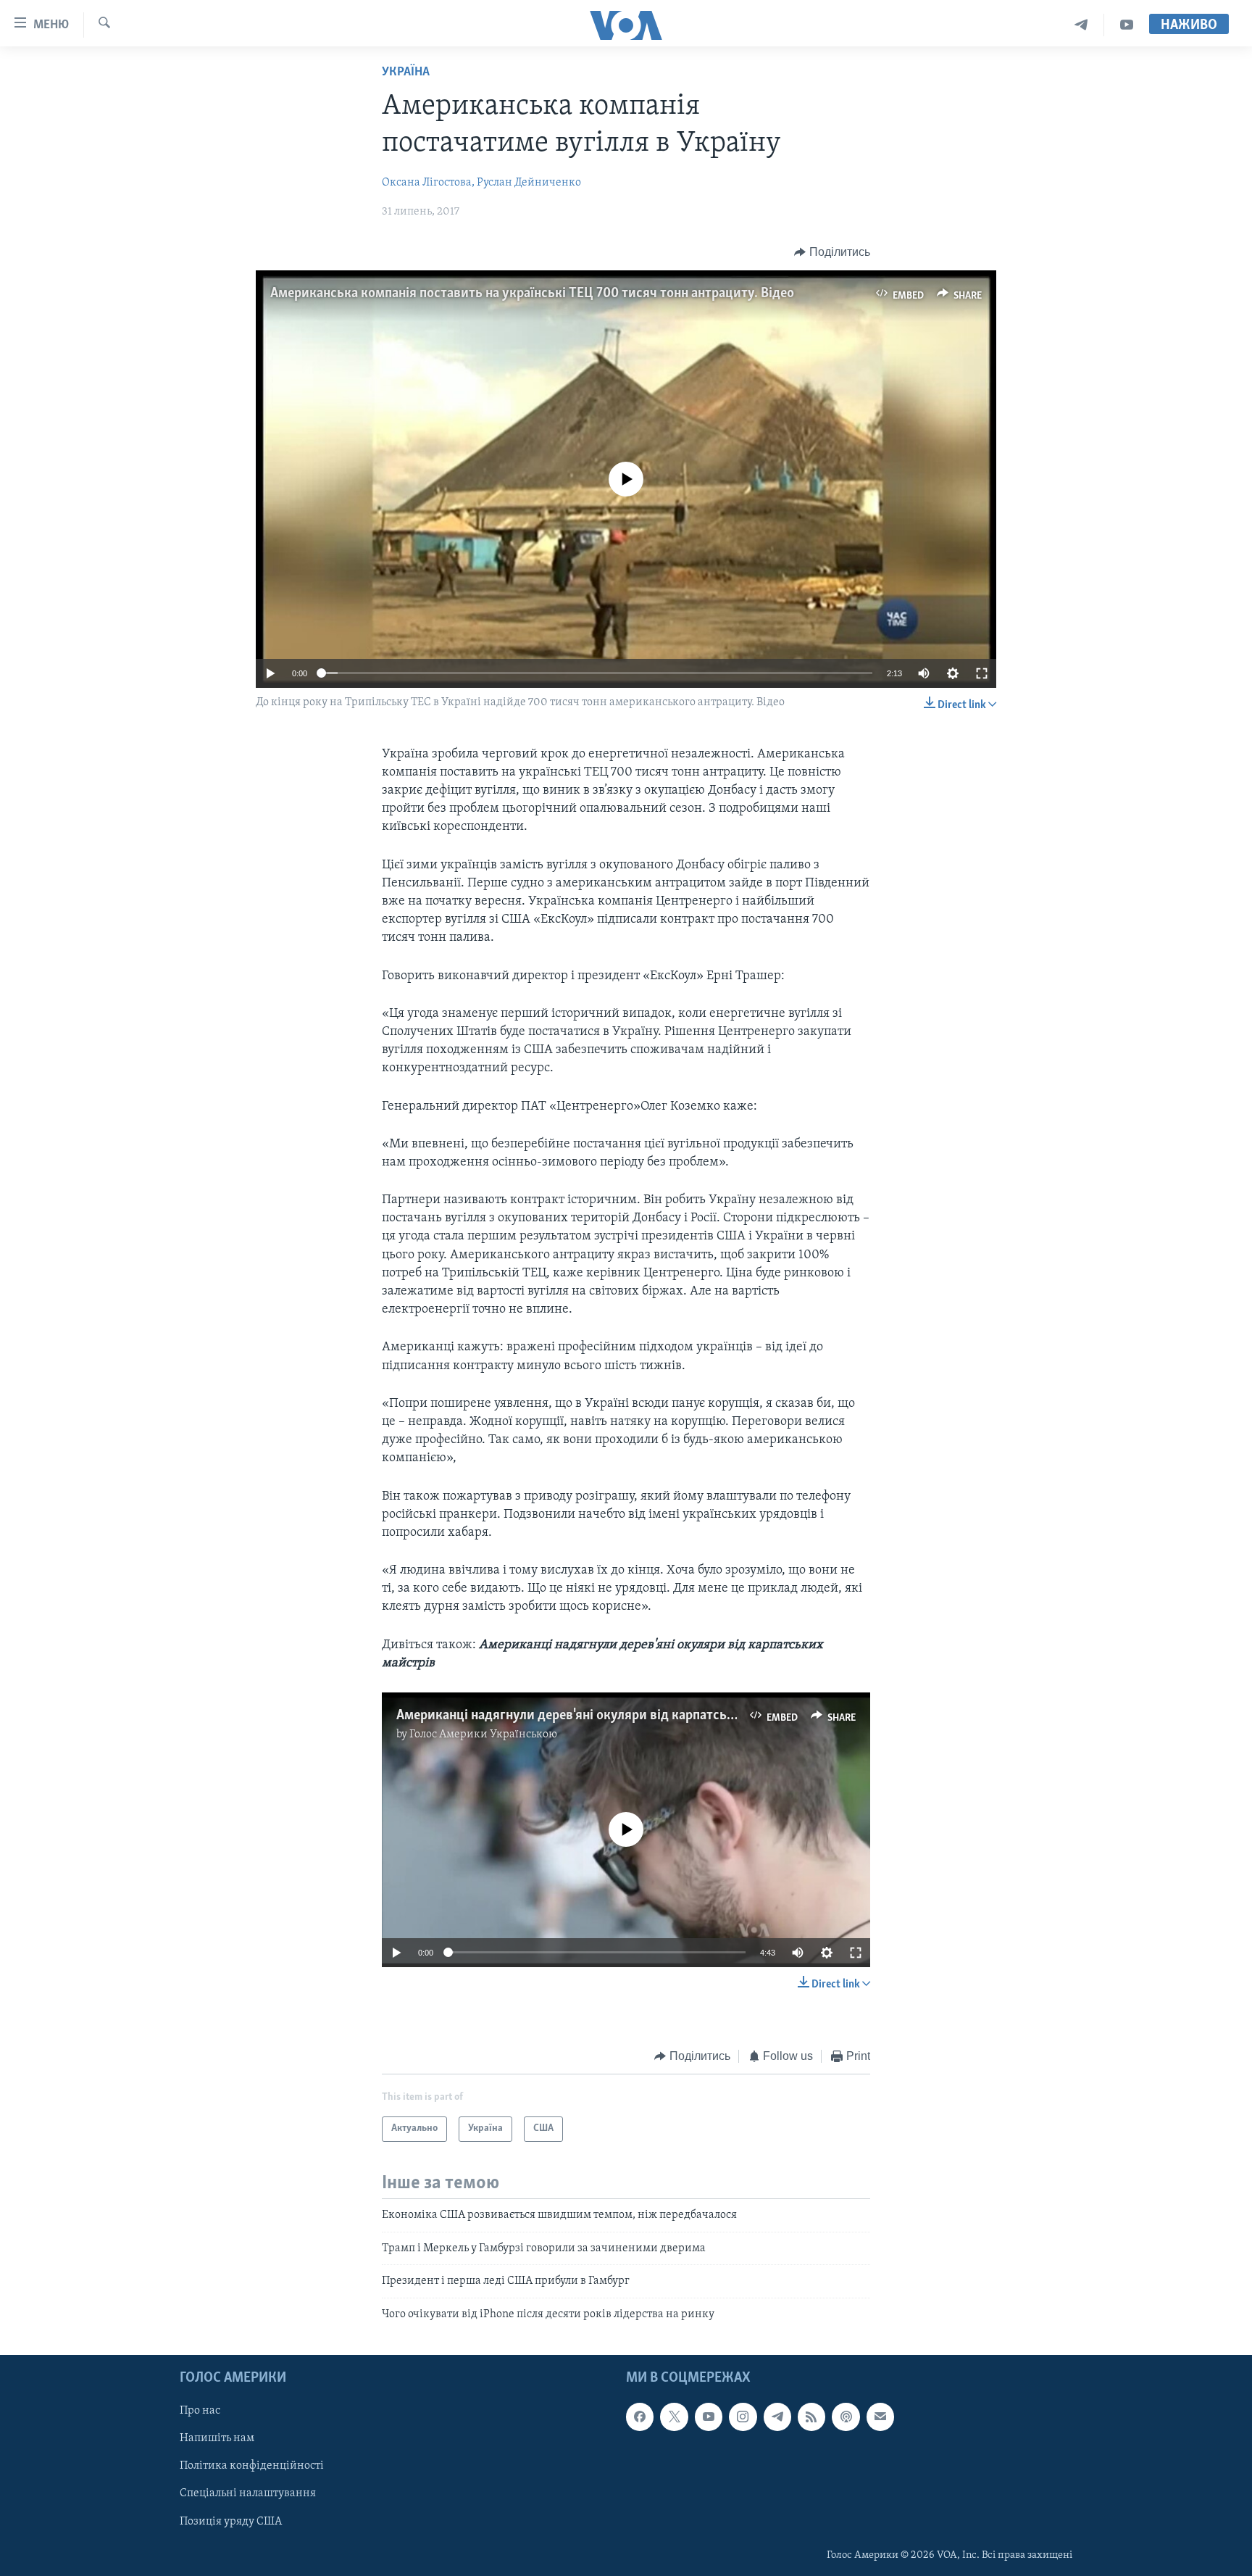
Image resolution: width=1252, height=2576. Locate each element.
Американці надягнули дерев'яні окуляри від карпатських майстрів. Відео (621, 1716)
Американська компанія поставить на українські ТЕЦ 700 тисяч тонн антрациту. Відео (532, 294)
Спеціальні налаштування (248, 2493)
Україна (406, 72)
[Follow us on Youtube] (709, 2417)
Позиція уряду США (231, 2522)
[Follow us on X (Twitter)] (674, 2417)
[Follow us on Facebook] (640, 2417)
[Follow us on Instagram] (743, 2417)
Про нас (200, 2411)
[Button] (832, 252)
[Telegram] (1081, 25)
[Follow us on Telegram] (777, 2417)
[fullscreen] (982, 673)
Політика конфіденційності (252, 2466)
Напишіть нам (217, 2438)
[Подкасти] (846, 2417)
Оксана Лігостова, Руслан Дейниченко (481, 183)
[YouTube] (1127, 25)
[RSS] (811, 2417)
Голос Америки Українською (483, 1734)
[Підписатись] (880, 2417)
